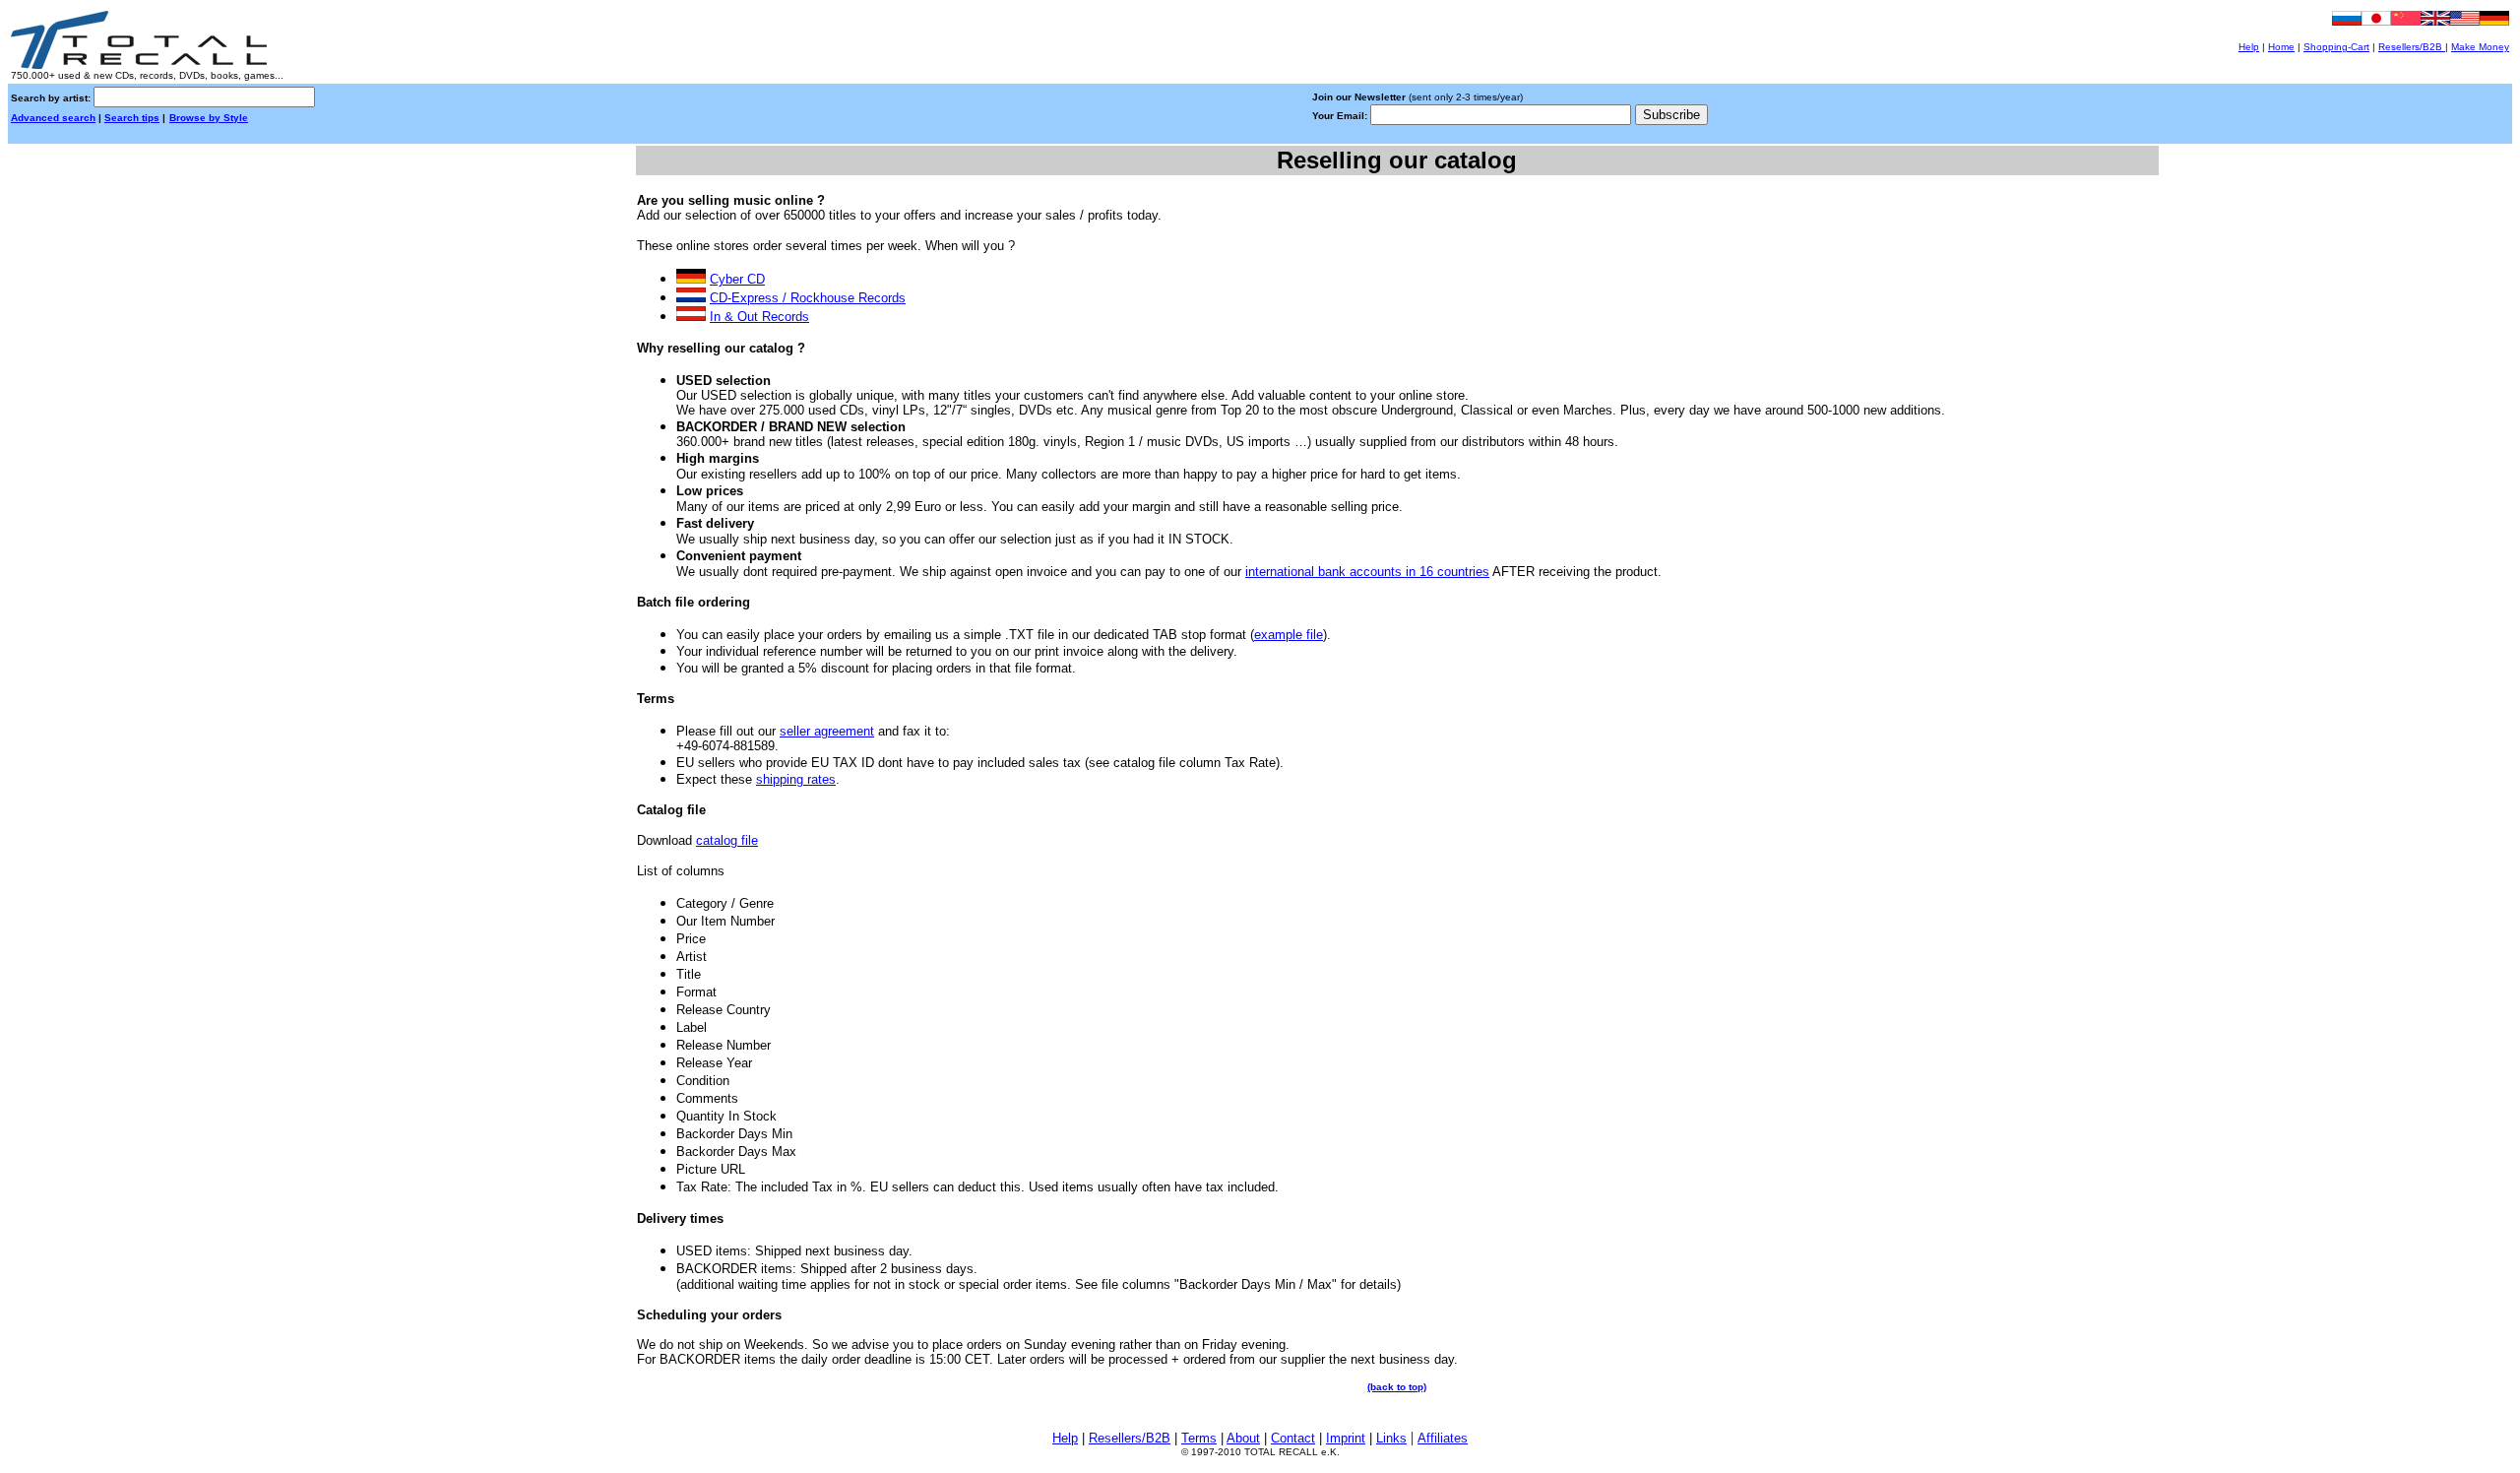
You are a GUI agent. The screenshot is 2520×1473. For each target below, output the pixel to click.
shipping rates (796, 779)
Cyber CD (737, 279)
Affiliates (1443, 1438)
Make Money (2480, 47)
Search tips (132, 118)
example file (1289, 635)
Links (1391, 1438)
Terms (1199, 1438)
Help (2249, 47)
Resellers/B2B (2412, 47)
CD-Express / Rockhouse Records (808, 298)
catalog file (727, 840)
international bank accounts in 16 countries (1367, 572)
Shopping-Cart (2336, 47)
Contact (1293, 1438)
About (1243, 1438)
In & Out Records (759, 317)
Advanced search (53, 118)
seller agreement (827, 731)
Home (2281, 47)
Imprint (1346, 1438)
